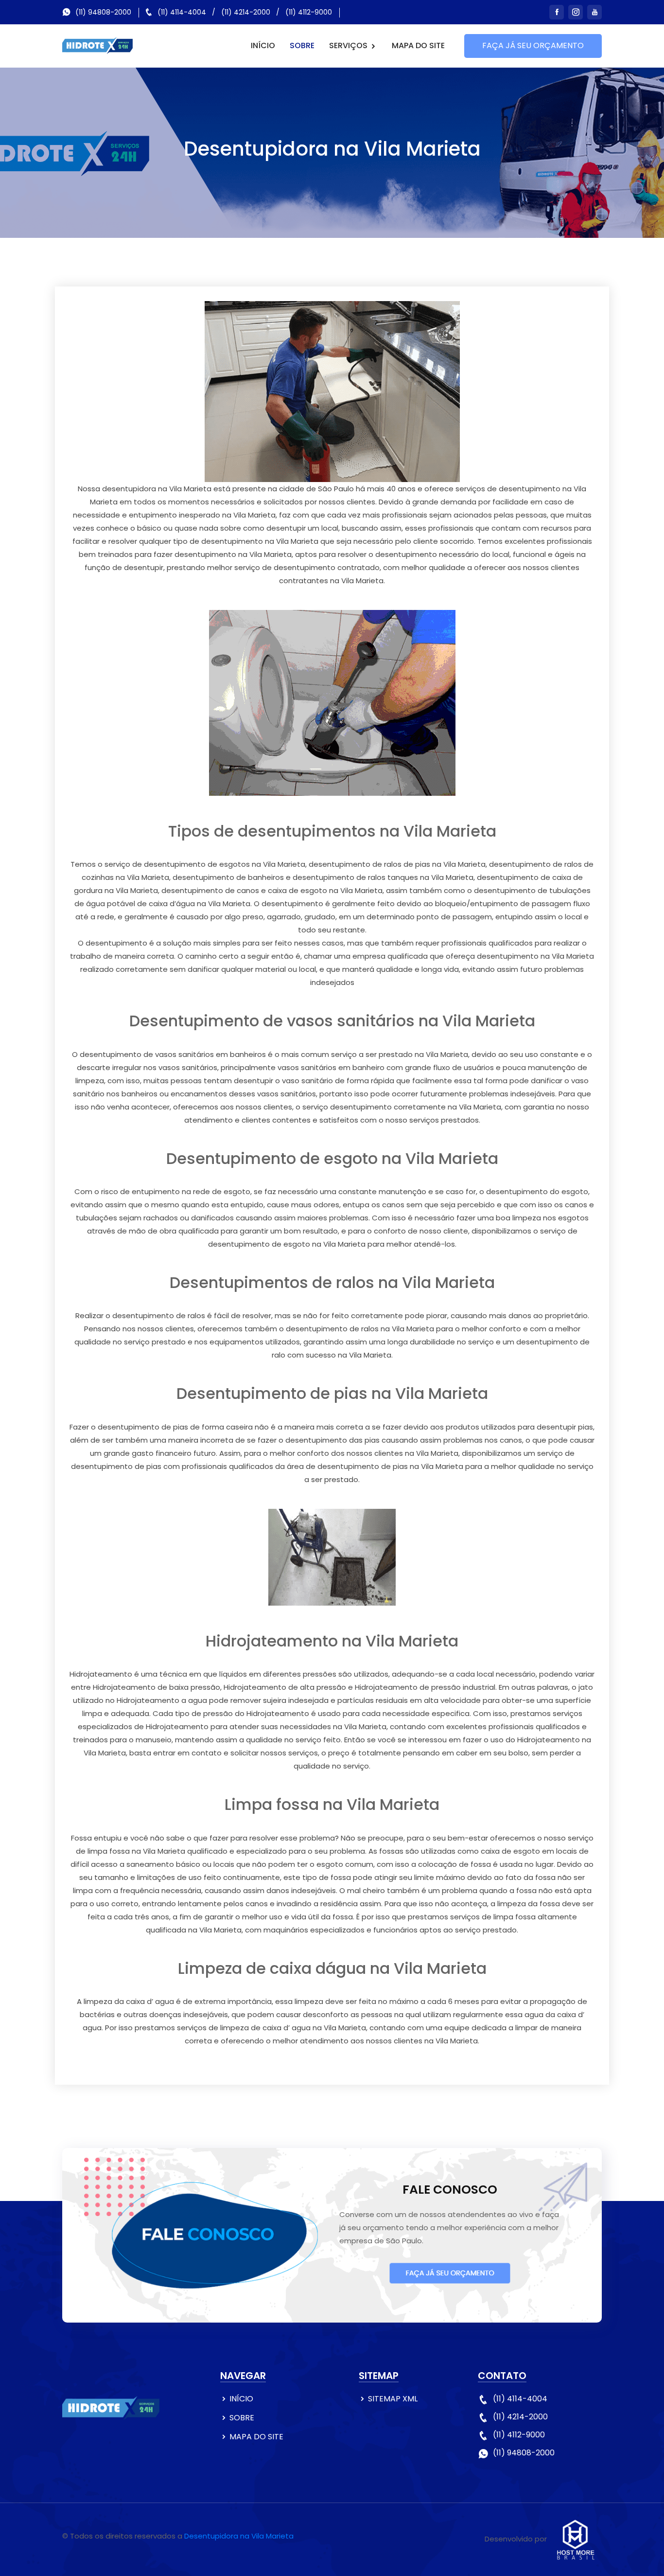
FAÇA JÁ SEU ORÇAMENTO (533, 45)
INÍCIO (263, 45)
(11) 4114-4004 (182, 12)
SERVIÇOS (349, 45)
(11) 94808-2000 (103, 12)
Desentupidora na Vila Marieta (239, 2536)
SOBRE (302, 45)
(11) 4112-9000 (309, 12)
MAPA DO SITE (418, 45)
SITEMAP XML (393, 2399)
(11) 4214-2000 (246, 12)
